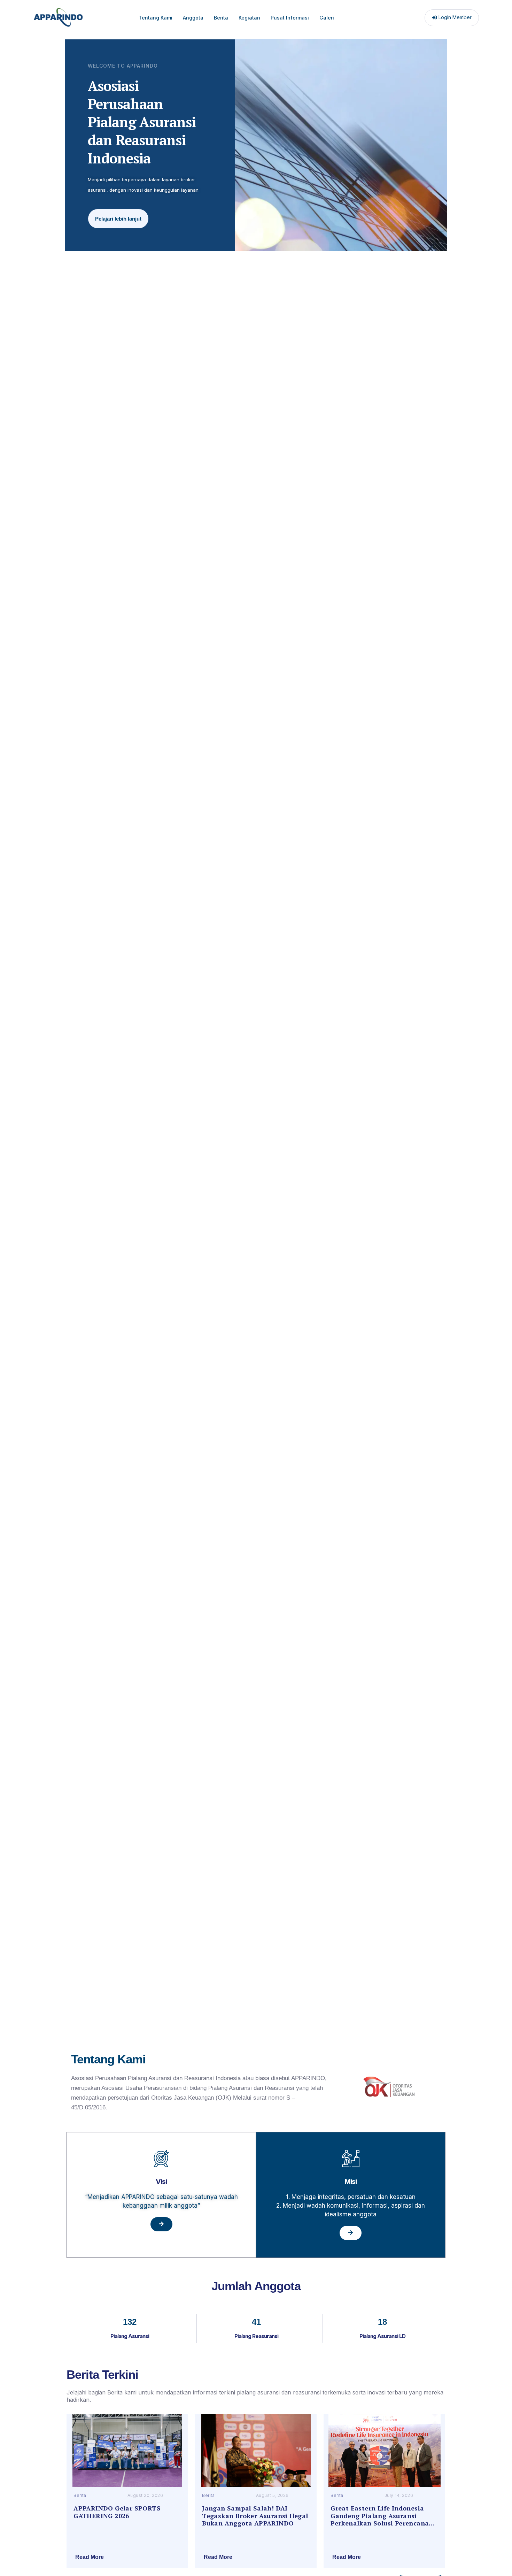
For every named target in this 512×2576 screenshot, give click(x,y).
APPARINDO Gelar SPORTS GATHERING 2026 (117, 2512)
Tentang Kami (156, 18)
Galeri (327, 18)
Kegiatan (249, 18)
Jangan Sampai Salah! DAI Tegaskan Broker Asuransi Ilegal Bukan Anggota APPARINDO (255, 2516)
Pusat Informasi (290, 18)
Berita (221, 18)
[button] (127, 2557)
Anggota (193, 18)
